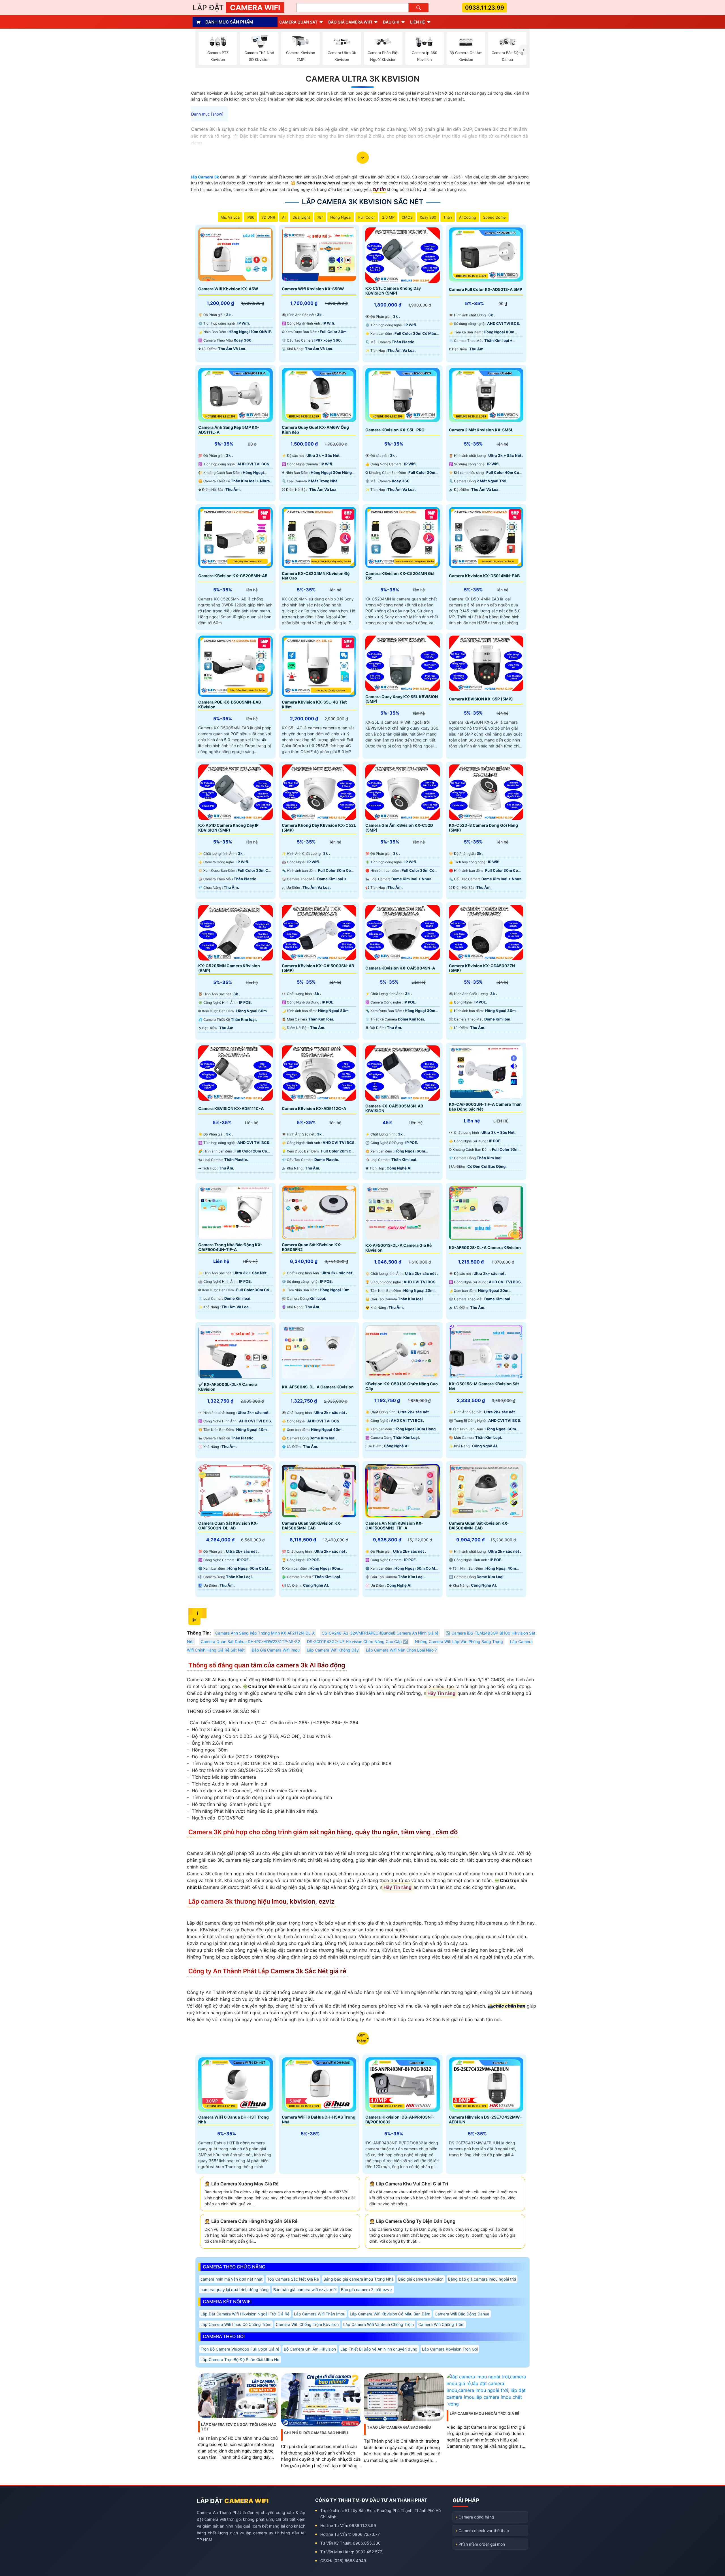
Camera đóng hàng (476, 2517)
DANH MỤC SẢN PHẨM (229, 22)
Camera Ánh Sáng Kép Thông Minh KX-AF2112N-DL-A (265, 1633)
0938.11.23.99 (485, 8)
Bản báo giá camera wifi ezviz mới (305, 2290)
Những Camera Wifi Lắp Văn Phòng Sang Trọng (459, 1641)
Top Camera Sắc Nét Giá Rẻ (293, 2279)
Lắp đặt (236, 8)
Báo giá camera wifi (350, 22)
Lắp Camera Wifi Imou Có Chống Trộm (236, 2324)
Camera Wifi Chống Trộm (441, 2324)
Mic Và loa (230, 217)
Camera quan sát (298, 22)
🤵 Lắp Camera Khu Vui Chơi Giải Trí (409, 2184)
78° (320, 217)
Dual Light (301, 217)
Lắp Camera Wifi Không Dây (333, 1650)
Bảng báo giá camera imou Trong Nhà (359, 2279)
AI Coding (468, 217)
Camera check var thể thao (484, 2531)
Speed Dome (494, 217)
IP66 (250, 217)
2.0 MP (388, 217)
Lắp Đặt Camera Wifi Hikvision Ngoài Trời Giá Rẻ (245, 2314)
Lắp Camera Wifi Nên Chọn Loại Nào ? (401, 1650)
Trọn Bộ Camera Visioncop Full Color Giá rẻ (240, 2349)
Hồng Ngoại (341, 217)
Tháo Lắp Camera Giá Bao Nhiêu (399, 2427)
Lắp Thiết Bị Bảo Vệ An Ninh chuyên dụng (379, 2349)
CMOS (407, 217)
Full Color (367, 217)
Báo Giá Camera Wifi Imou (276, 1650)
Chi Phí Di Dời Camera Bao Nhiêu (316, 2433)
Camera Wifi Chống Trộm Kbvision (307, 2324)
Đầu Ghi (391, 22)
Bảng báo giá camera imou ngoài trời (482, 2279)
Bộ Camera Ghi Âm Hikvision (310, 2349)
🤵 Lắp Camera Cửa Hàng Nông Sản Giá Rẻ (251, 2221)
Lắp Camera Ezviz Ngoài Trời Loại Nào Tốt (239, 2427)
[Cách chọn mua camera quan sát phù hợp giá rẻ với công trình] (524, 50)
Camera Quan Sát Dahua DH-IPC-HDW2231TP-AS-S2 (250, 1641)
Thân (448, 217)
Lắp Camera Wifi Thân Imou (320, 2314)
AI (284, 217)
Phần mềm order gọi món (482, 2544)
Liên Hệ (418, 22)
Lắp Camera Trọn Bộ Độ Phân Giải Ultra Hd (240, 2359)
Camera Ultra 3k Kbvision (363, 79)
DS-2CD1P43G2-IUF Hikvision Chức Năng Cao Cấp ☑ (357, 1641)
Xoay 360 (428, 217)
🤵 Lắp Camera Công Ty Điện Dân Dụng (412, 2221)
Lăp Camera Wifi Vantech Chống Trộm (379, 2324)
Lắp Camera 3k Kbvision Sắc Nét (363, 202)
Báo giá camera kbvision (421, 2279)
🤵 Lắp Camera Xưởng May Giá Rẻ (241, 2184)
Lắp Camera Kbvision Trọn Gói (450, 2349)
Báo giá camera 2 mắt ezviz (367, 2290)
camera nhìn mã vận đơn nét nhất (232, 2279)
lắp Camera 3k (205, 177)
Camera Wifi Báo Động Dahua (462, 2314)
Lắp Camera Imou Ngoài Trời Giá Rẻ (485, 2413)
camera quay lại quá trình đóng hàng (235, 2290)
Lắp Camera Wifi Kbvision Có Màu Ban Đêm (390, 2314)
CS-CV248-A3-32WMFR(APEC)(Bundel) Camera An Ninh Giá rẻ (380, 1633)
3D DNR (268, 217)
